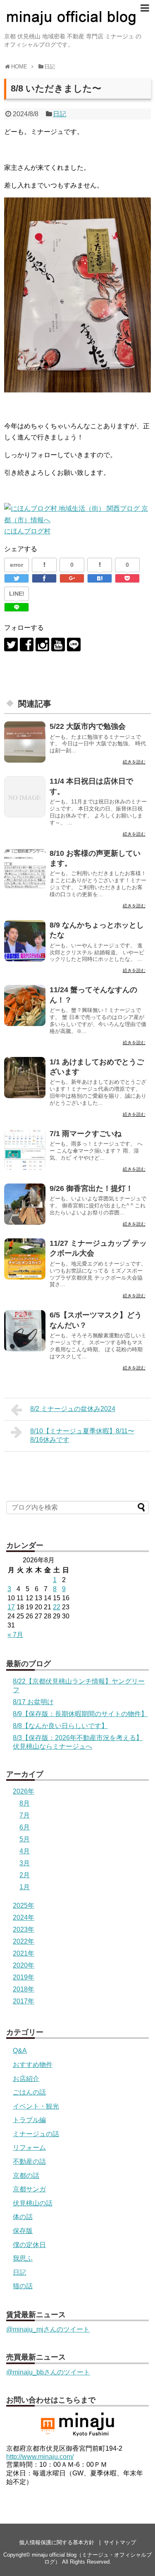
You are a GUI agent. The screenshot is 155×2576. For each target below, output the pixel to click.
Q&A (20, 2051)
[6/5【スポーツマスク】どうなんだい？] (25, 1331)
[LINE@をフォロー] (74, 645)
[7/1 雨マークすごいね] (25, 1149)
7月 (25, 1815)
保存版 (23, 2231)
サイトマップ (120, 2542)
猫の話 (23, 2286)
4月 (25, 1851)
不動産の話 (29, 2162)
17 (11, 1607)
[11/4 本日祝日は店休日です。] (25, 797)
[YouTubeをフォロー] (58, 645)
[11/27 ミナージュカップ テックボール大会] (25, 1259)
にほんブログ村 (27, 531)
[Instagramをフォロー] (42, 645)
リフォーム (29, 2147)
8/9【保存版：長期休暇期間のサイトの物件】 (80, 1714)
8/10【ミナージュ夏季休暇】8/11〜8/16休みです (82, 1435)
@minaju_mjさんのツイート (48, 2329)
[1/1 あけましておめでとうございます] (25, 1078)
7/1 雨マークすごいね (86, 1134)
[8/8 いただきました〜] (100, 578)
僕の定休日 (29, 2245)
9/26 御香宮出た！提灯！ (91, 1188)
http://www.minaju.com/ (40, 2457)
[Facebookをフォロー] (27, 645)
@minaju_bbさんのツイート (48, 2372)
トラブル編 (29, 2120)
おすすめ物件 (33, 2065)
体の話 (23, 2217)
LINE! (17, 594)
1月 (25, 1887)
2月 (25, 1875)
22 (57, 1607)
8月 (25, 1803)
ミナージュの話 (36, 2134)
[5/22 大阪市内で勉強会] (25, 742)
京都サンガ (29, 2189)
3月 (25, 1863)
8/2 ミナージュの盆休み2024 (73, 1409)
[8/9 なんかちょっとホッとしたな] (25, 941)
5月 (25, 1839)
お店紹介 (26, 2079)
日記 (60, 114)
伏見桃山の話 (33, 2203)
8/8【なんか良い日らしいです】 (60, 1726)
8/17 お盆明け (33, 1702)
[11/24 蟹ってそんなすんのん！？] (25, 1005)
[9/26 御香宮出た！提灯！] (25, 1204)
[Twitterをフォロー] (11, 645)
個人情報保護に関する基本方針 (57, 2542)
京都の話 (26, 2176)
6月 (25, 1827)
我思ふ (23, 2258)
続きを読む (134, 762)
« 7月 (15, 1635)
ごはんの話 (29, 2092)
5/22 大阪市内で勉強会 (88, 726)
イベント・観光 (36, 2106)
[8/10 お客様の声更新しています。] (25, 869)
